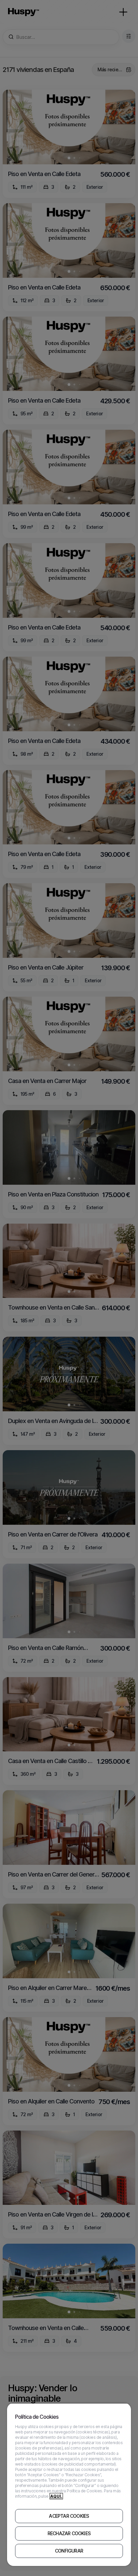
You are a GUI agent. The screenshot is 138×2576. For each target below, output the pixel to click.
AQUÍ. (56, 2496)
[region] (69, 2484)
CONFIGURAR (69, 2551)
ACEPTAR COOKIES (69, 2516)
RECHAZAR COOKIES (69, 2533)
